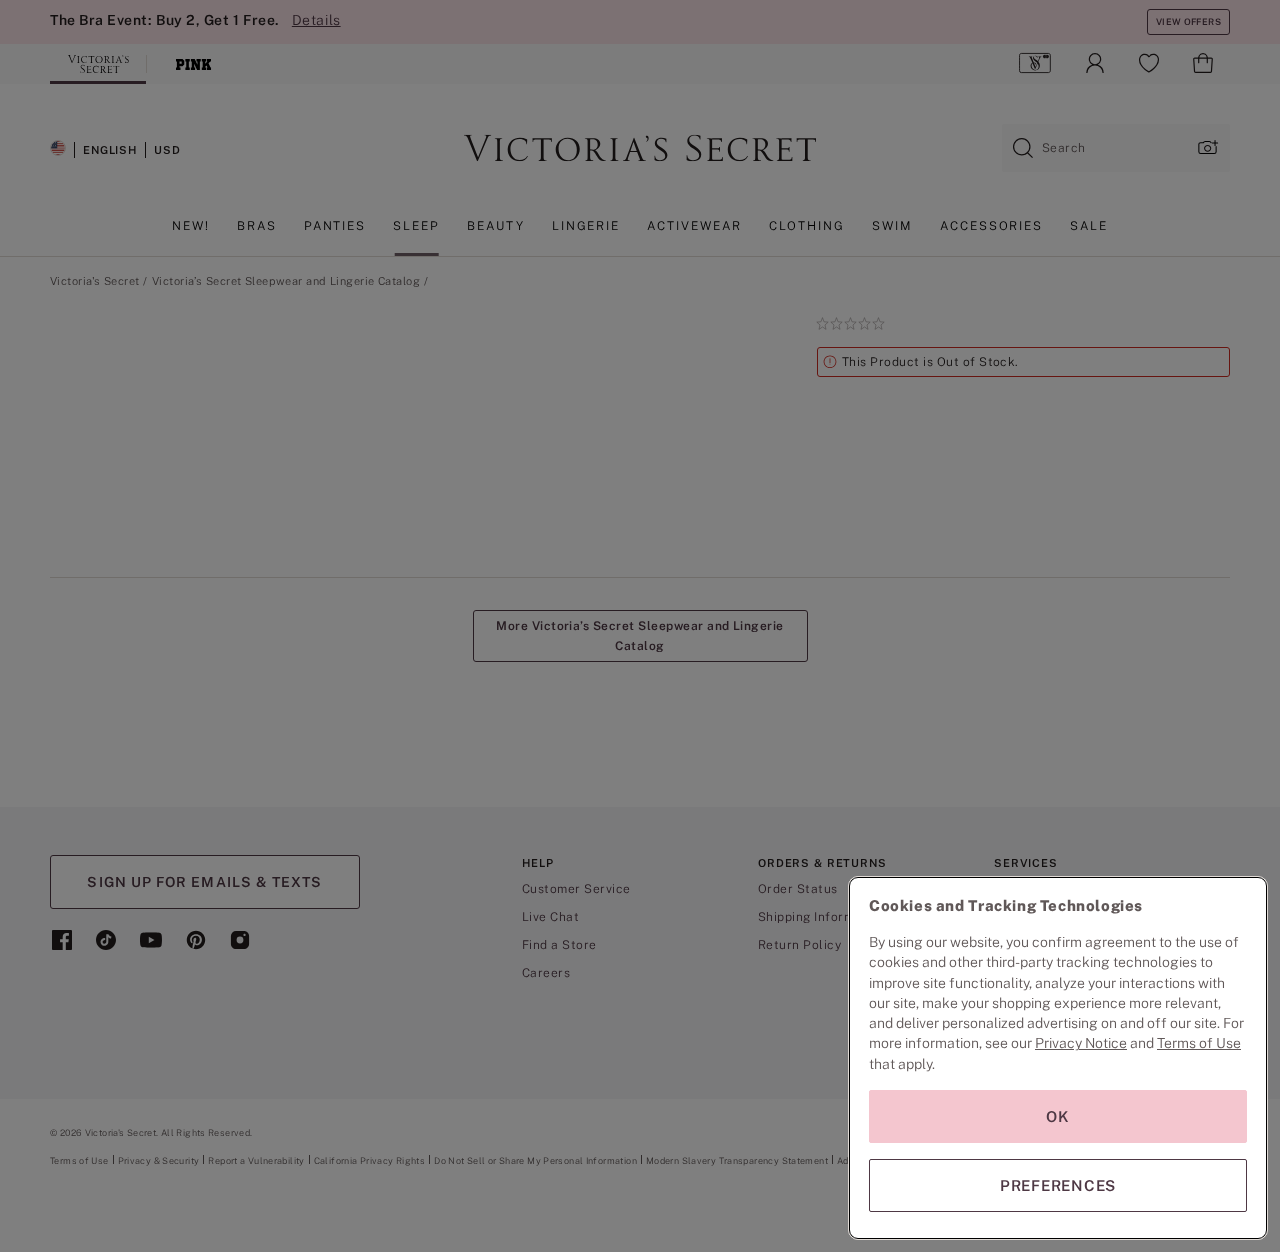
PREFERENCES (1058, 1185)
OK (1058, 1116)
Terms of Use (1199, 1043)
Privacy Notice (1081, 1043)
